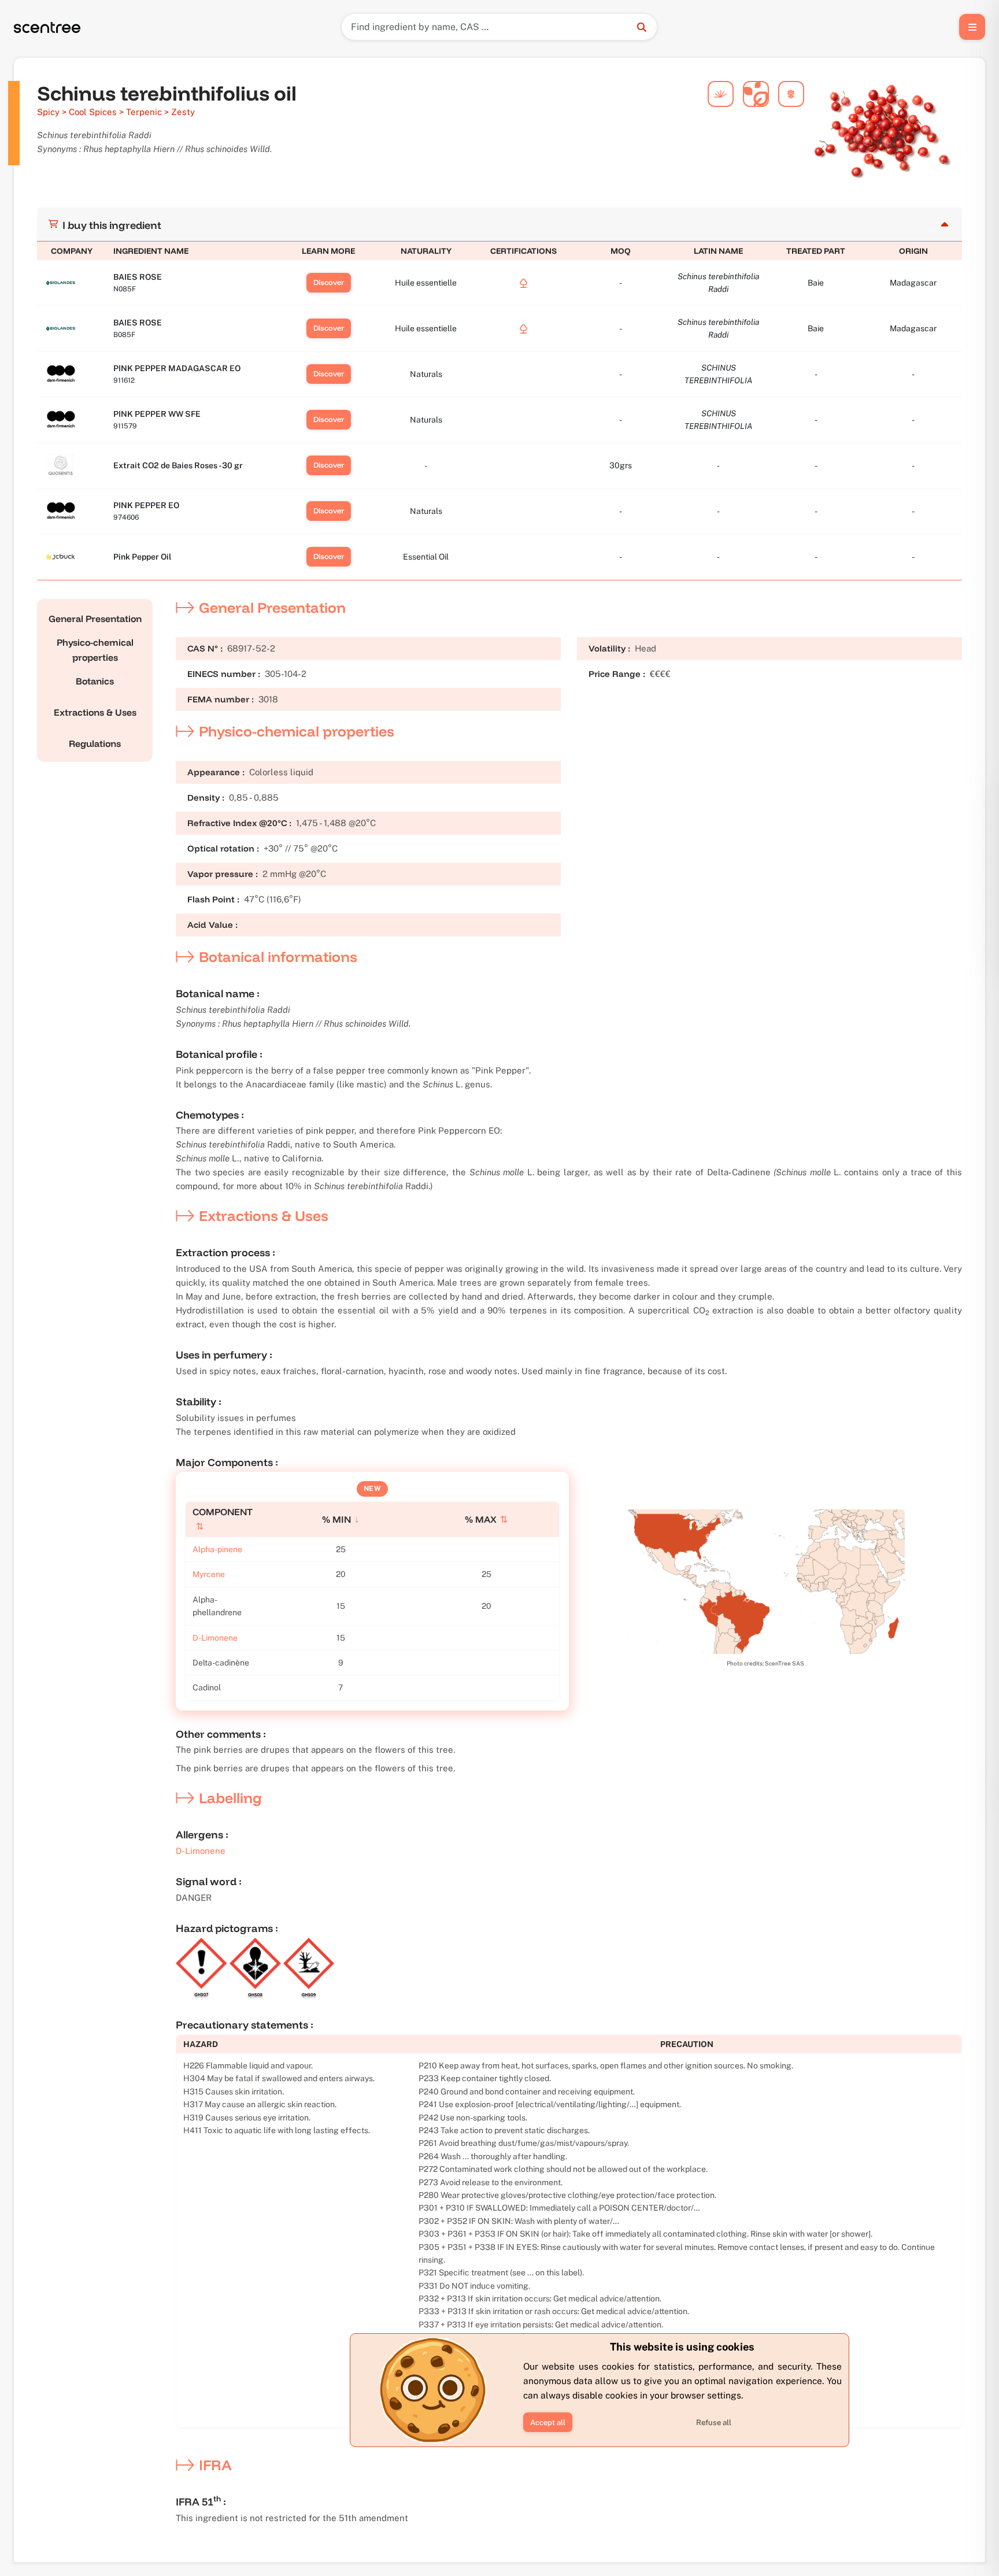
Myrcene (209, 1574)
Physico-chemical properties (95, 650)
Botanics (95, 681)
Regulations (95, 743)
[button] (548, 2422)
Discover (329, 282)
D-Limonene (215, 1638)
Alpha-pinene (217, 1549)
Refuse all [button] (714, 2423)
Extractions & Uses (95, 712)
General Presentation (95, 619)
